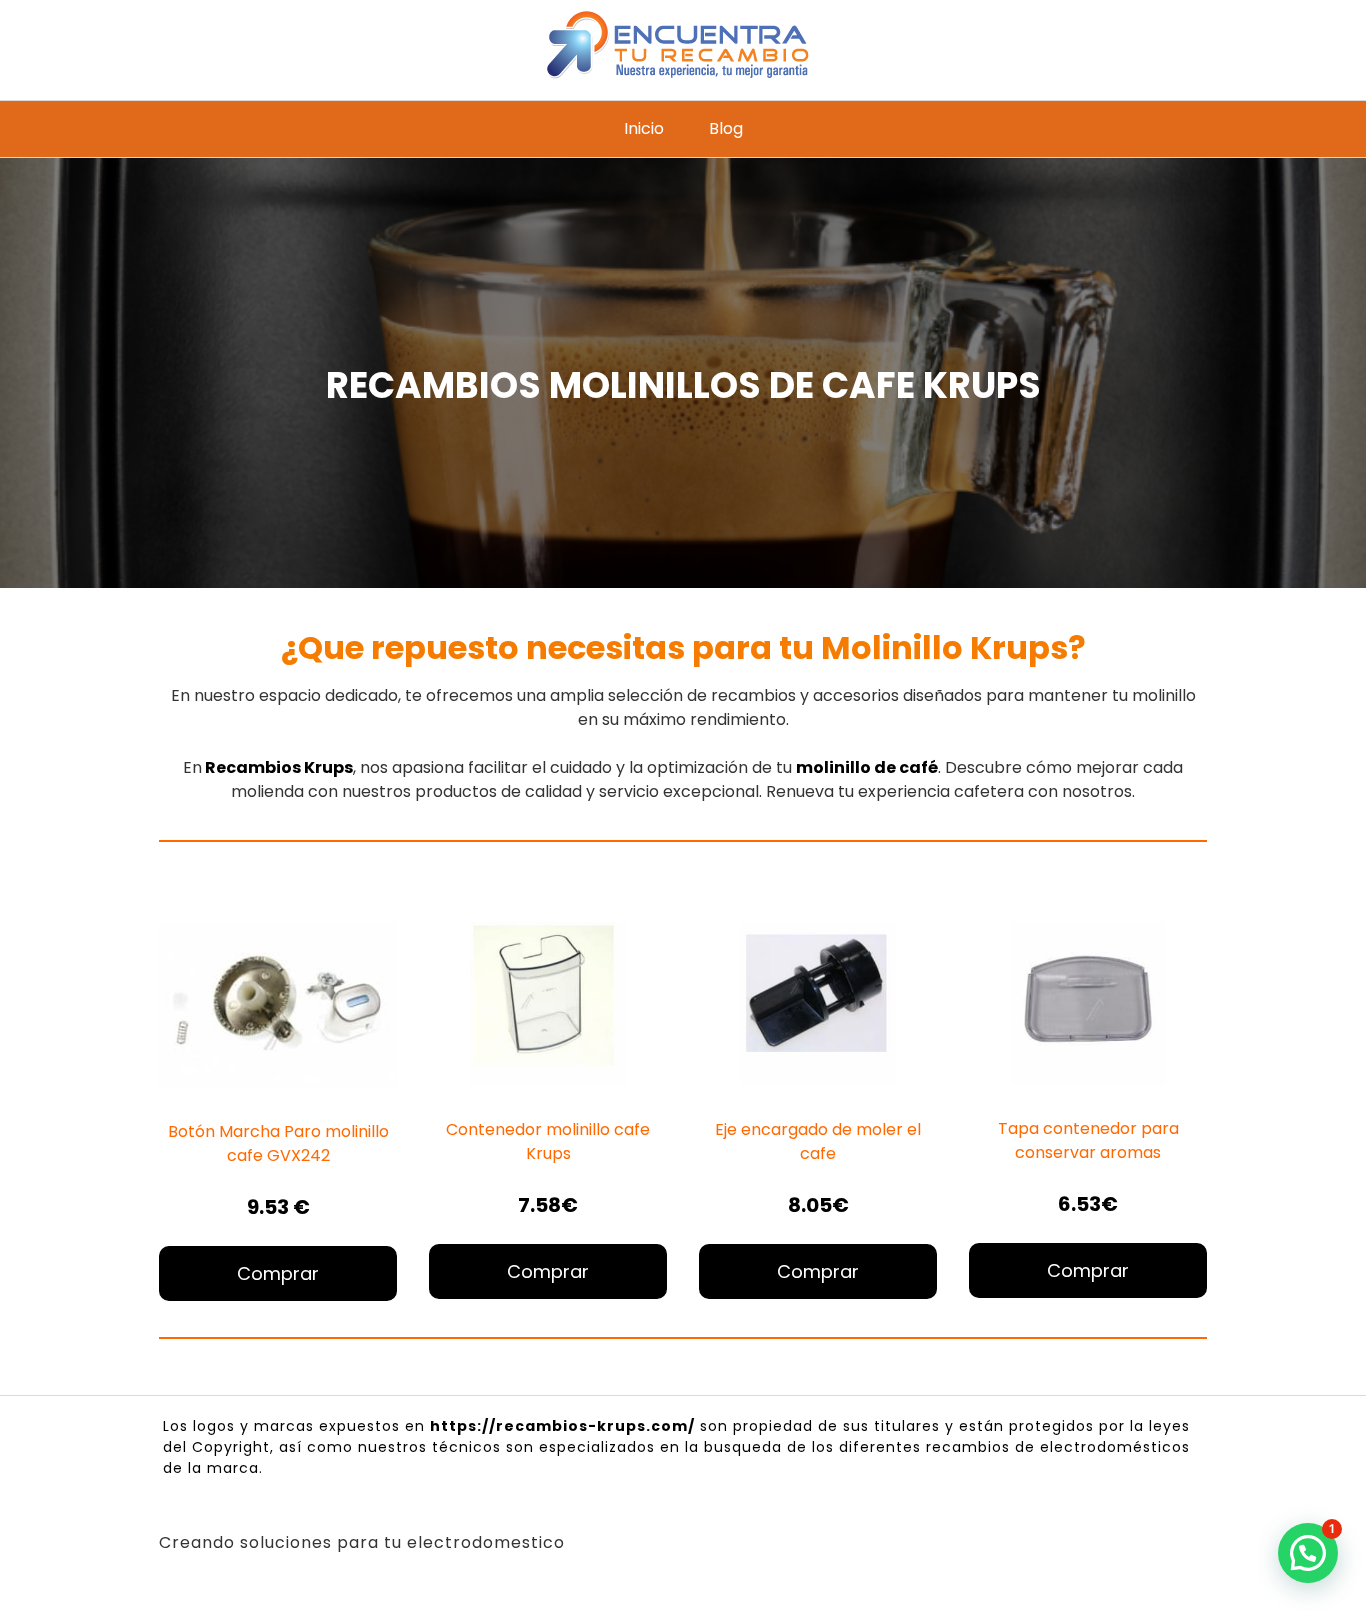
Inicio (644, 128)
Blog (726, 128)
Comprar (278, 1273)
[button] (1308, 1553)
